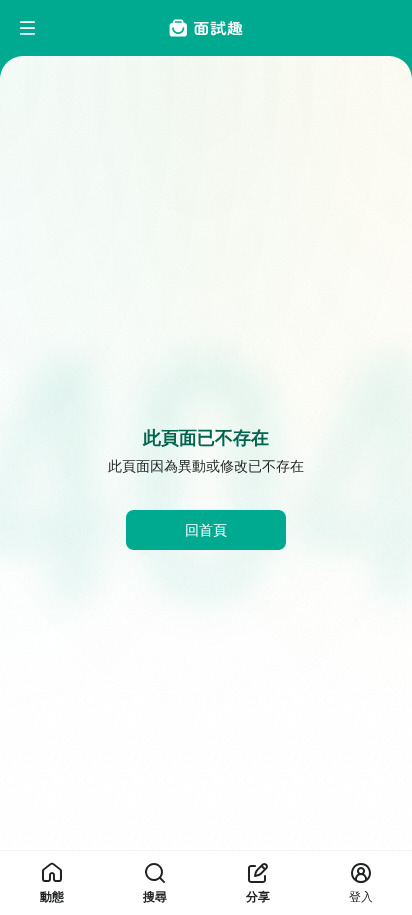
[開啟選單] (28, 28)
